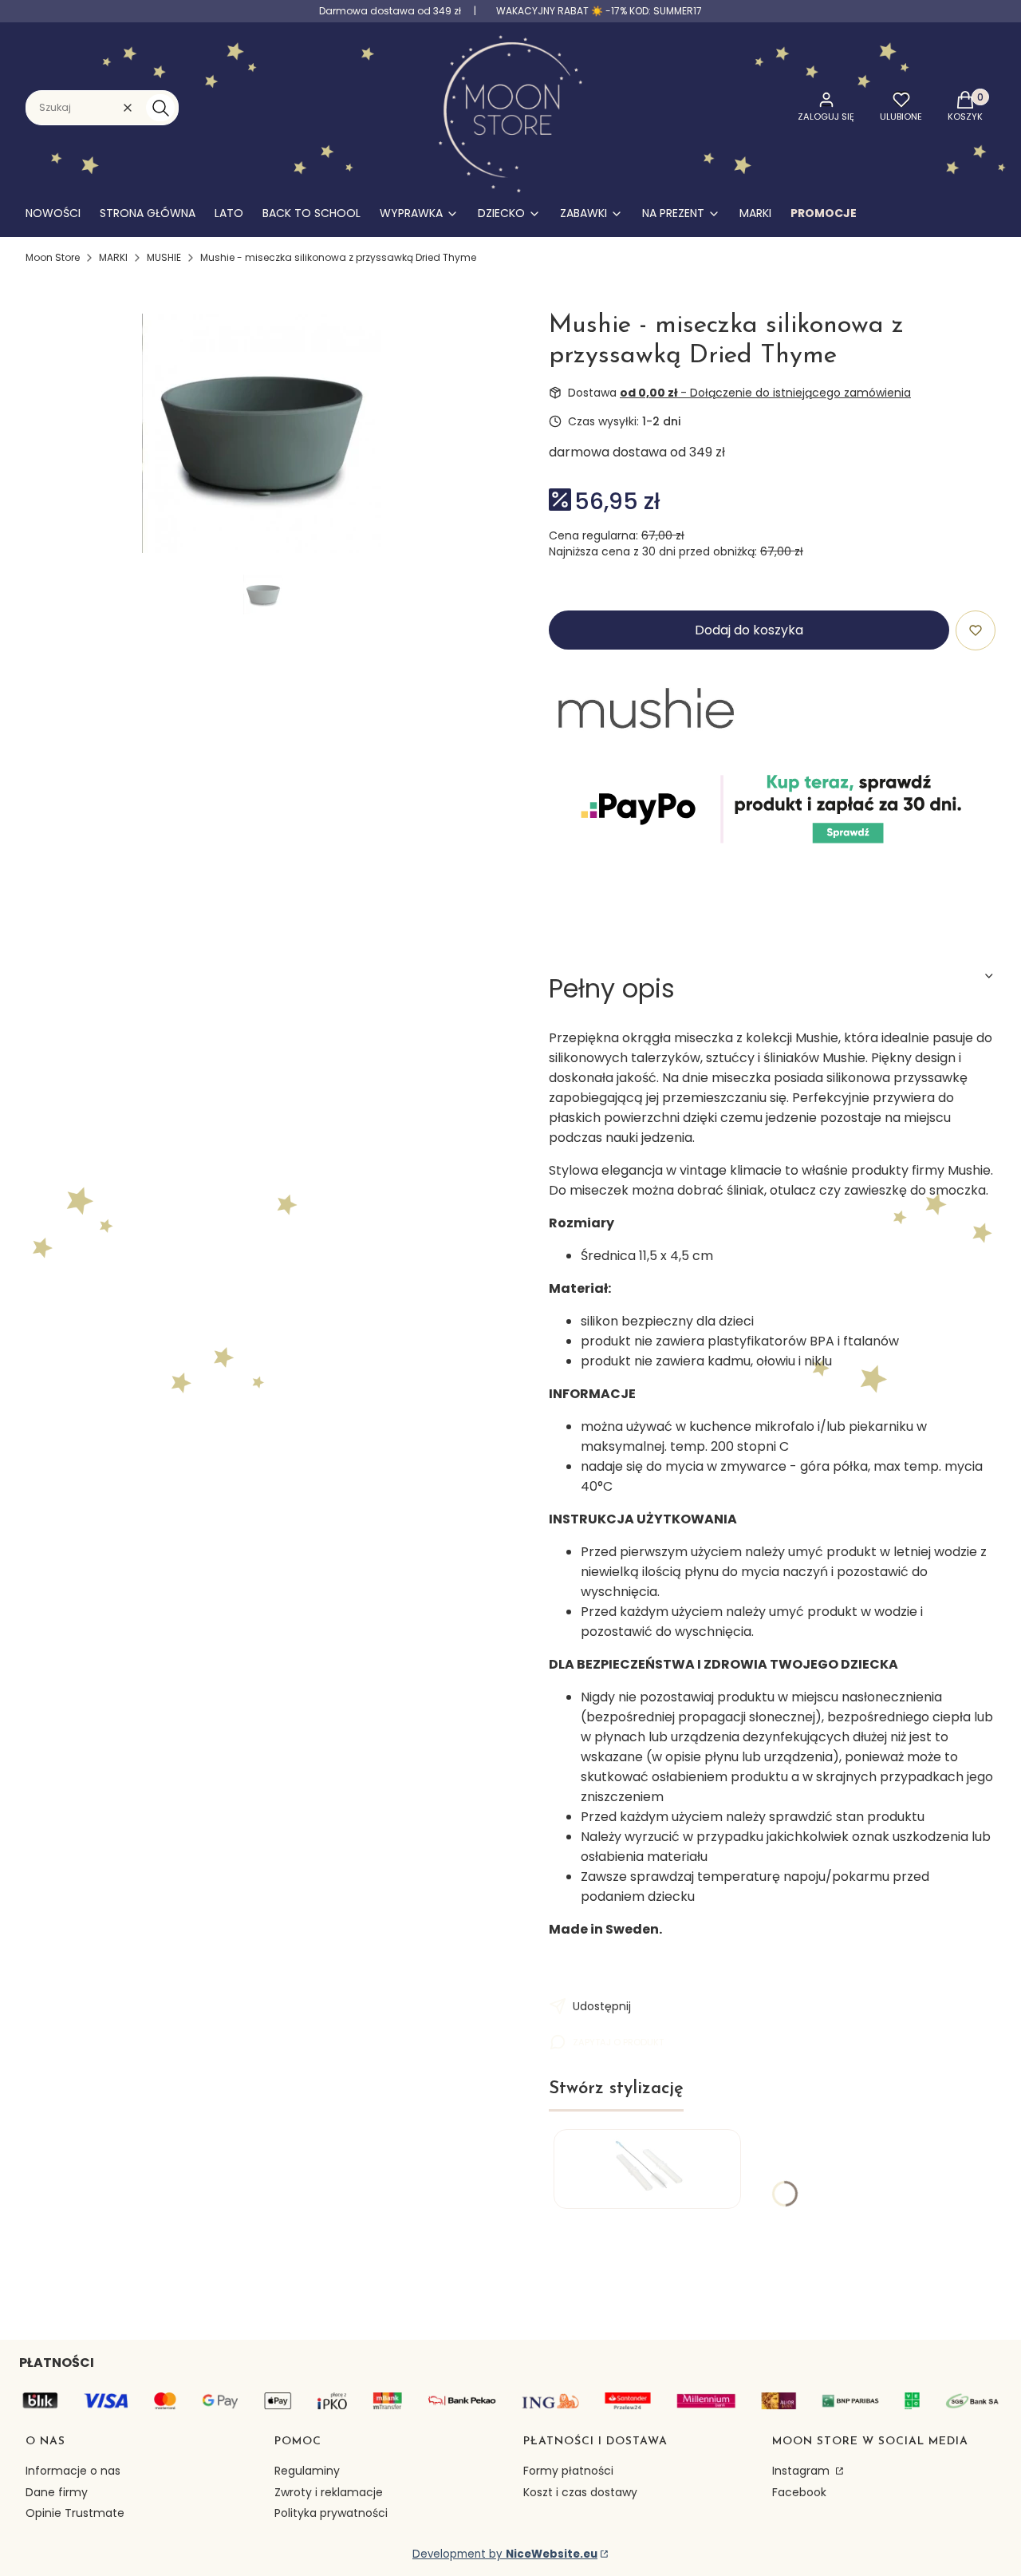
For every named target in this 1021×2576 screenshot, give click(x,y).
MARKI (113, 257)
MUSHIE (164, 257)
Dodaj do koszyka (749, 630)
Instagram (802, 2471)
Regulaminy (307, 2471)
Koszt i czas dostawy (580, 2492)
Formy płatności (568, 2471)
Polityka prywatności (331, 2513)
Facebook (799, 2492)
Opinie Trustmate (75, 2513)
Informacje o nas (73, 2471)
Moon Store (53, 257)
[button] (160, 108)
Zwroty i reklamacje (329, 2492)
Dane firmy (57, 2492)
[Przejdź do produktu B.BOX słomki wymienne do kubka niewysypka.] (647, 2169)
